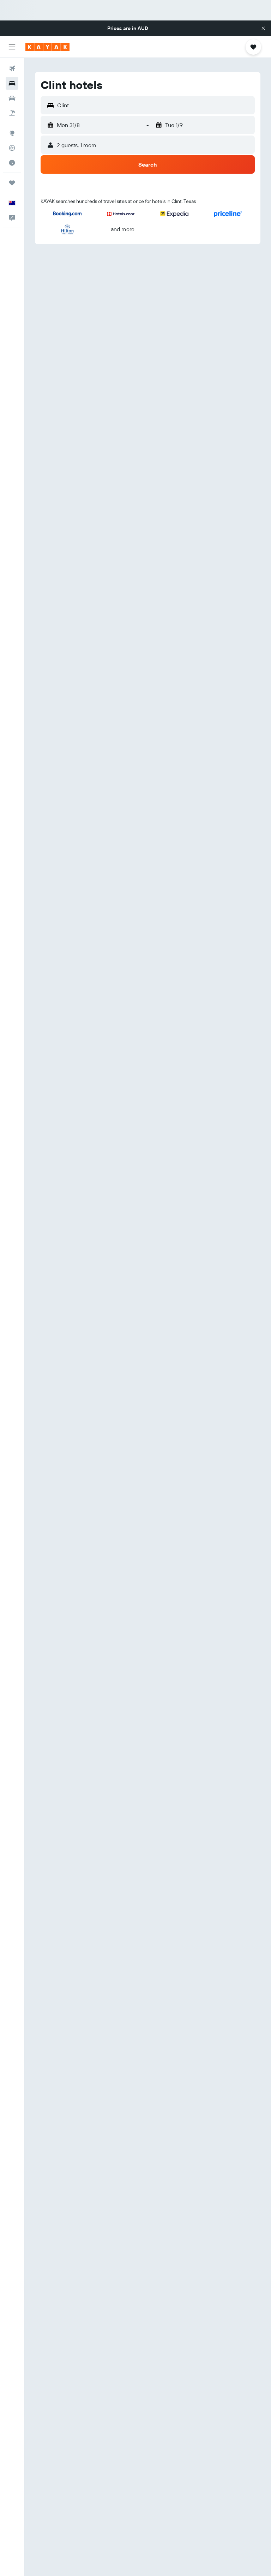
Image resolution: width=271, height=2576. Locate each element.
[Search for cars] (12, 98)
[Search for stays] (12, 83)
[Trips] (12, 183)
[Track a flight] (12, 148)
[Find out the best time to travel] (12, 163)
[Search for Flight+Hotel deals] (12, 113)
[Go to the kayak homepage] (47, 47)
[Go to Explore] (12, 133)
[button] (263, 28)
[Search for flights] (12, 68)
